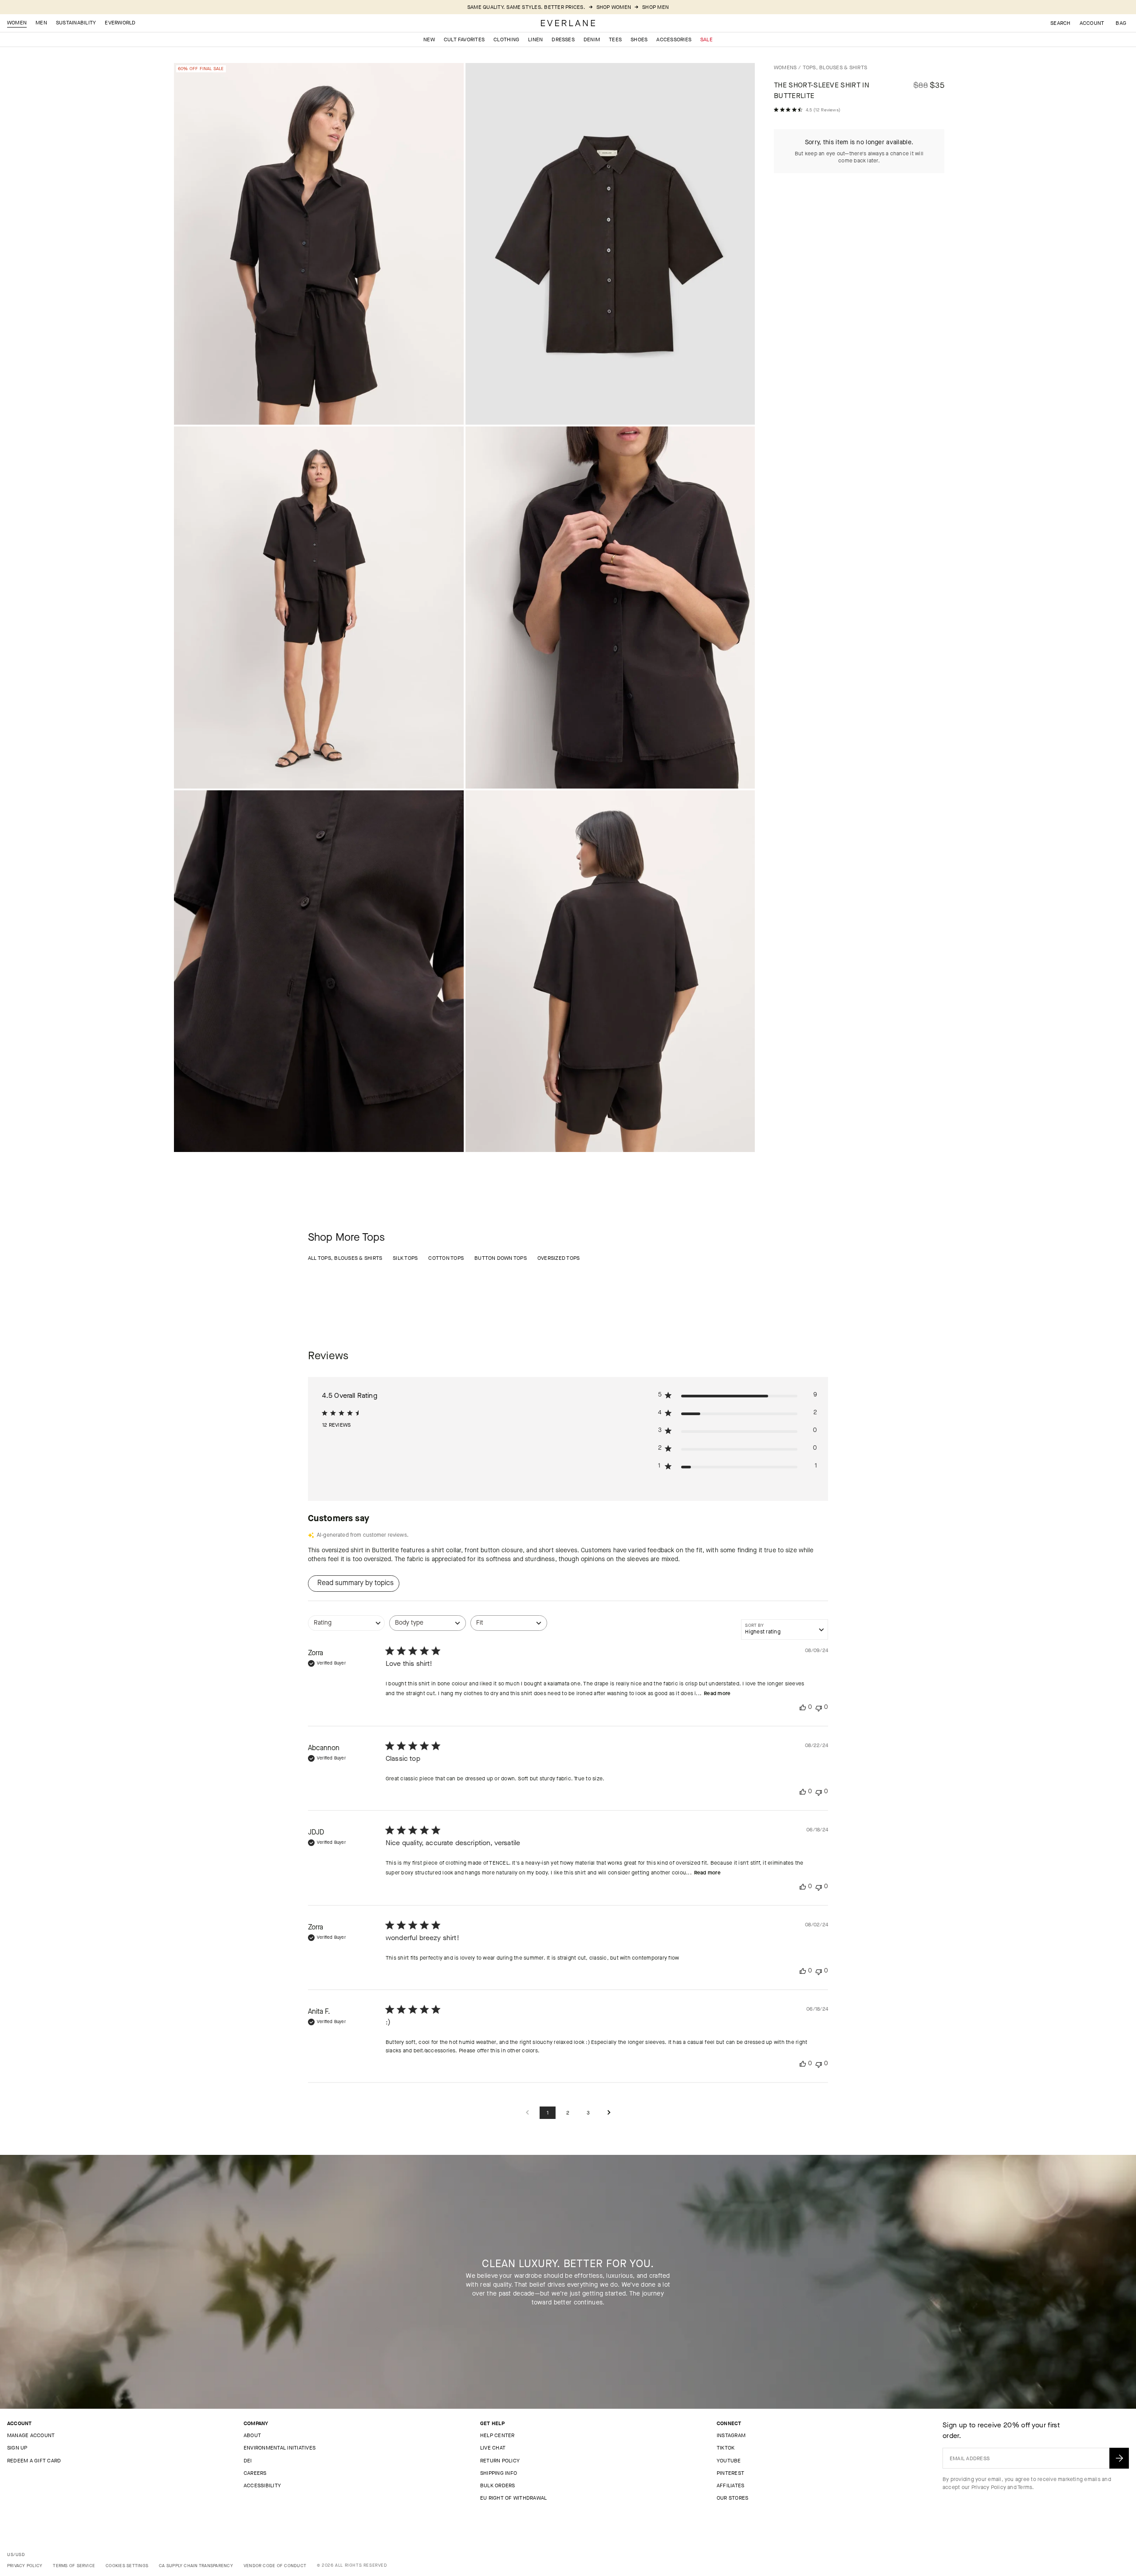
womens (785, 67)
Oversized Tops (558, 1258)
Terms (1025, 2487)
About (252, 2435)
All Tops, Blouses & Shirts (345, 1258)
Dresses (563, 39)
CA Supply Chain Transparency (196, 2566)
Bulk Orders (498, 2485)
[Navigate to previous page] (527, 2113)
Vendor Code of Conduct (275, 2566)
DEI (248, 2461)
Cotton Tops (446, 1258)
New (429, 39)
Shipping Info (499, 2473)
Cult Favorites (464, 39)
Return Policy (500, 2461)
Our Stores (732, 2498)
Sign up (17, 2448)
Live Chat (493, 2448)
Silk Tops (405, 1258)
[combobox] (346, 1627)
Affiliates (730, 2485)
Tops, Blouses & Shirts (835, 67)
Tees (615, 39)
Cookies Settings (127, 2566)
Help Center (497, 2435)
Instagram (731, 2435)
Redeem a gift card (34, 2461)
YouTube (729, 2461)
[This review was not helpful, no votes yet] (819, 1707)
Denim (592, 39)
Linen (535, 39)
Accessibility (262, 2485)
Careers (255, 2473)
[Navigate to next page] (609, 2113)
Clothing (506, 39)
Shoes (639, 39)
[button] (1121, 23)
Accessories (674, 39)
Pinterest (730, 2473)
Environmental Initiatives (280, 2448)
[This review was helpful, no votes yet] (803, 1707)
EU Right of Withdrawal (513, 2498)
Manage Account (31, 2435)
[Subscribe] (1119, 2458)
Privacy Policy (989, 2487)
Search (1060, 23)
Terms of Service (74, 2566)
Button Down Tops (501, 1258)
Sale (706, 39)
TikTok (726, 2448)
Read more (717, 1693)
